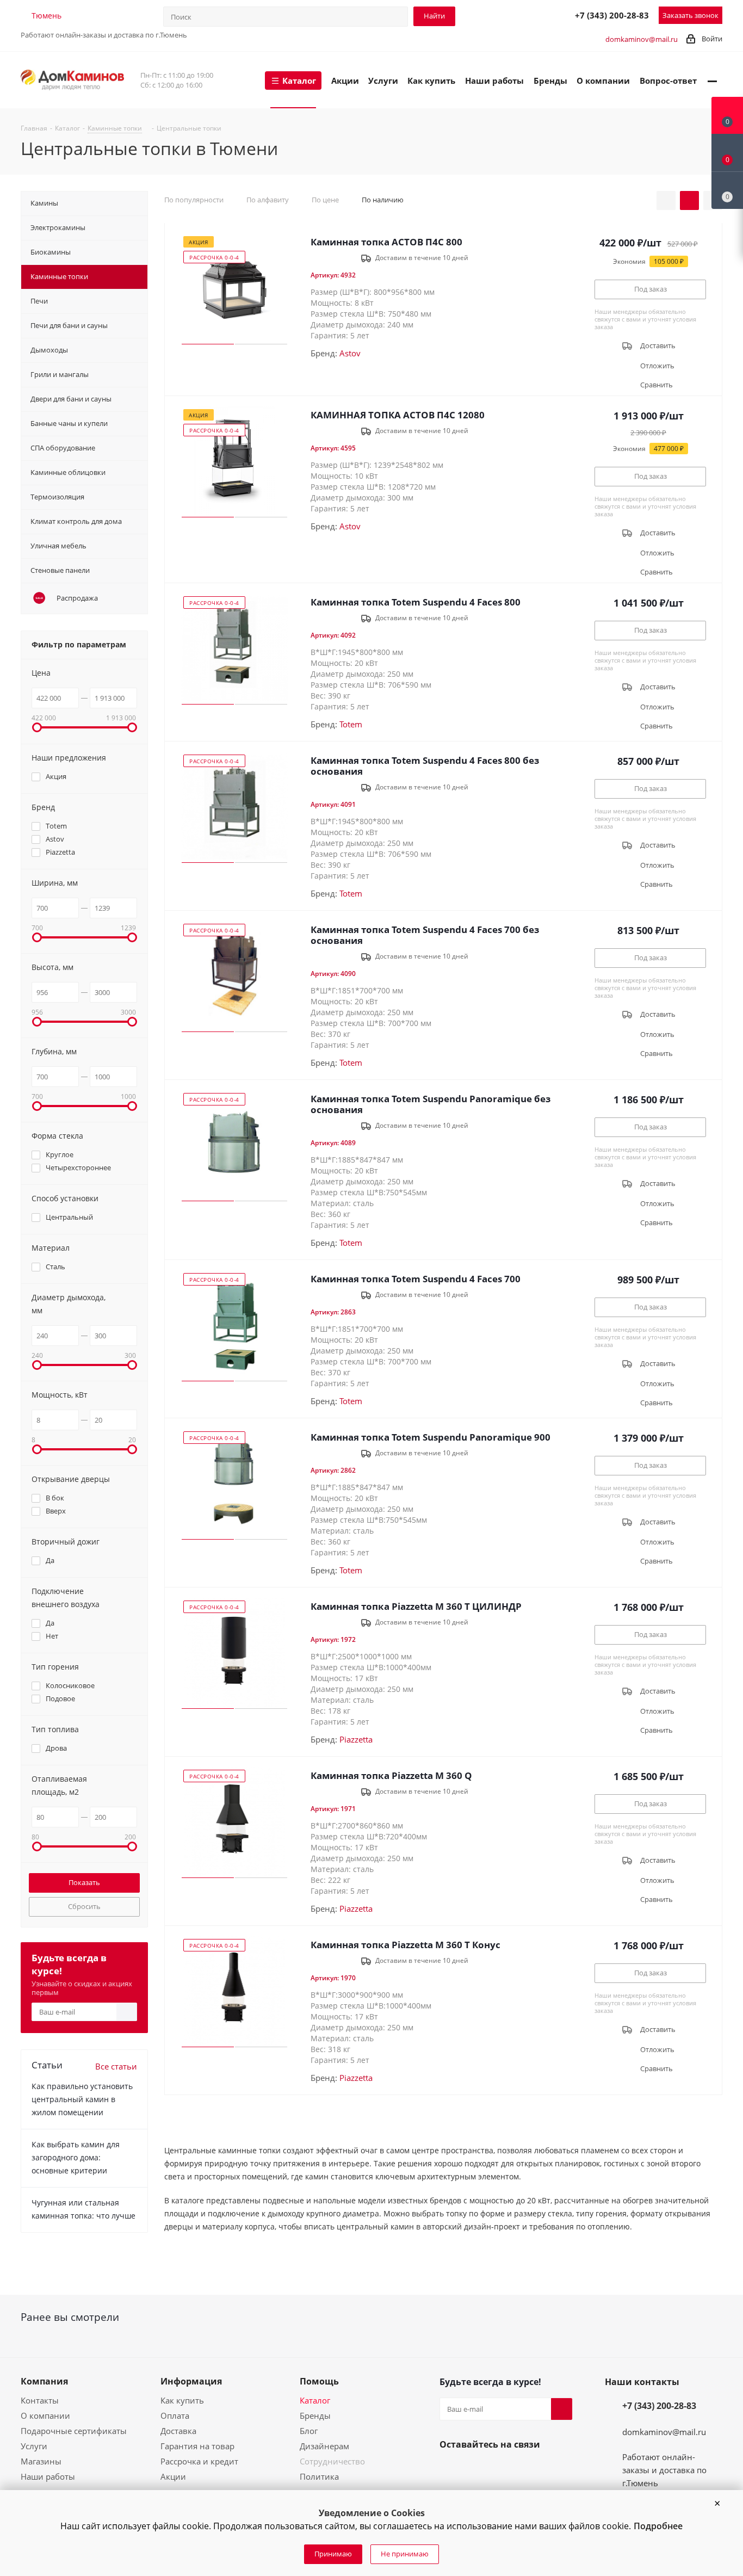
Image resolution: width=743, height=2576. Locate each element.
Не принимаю (405, 2554)
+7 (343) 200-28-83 (612, 15)
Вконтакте (450, 2470)
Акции (173, 2476)
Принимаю (333, 2554)
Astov (350, 353)
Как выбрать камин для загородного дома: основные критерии (76, 2157)
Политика (319, 2476)
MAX (540, 15)
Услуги (34, 2446)
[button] (717, 2504)
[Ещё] (712, 80)
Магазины (41, 2461)
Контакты (40, 2400)
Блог (309, 2431)
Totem (351, 724)
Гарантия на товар (197, 2446)
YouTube (476, 2470)
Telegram (516, 15)
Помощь (319, 2381)
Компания (44, 2381)
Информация (191, 2381)
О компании (45, 2416)
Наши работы (48, 2476)
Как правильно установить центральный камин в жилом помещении (82, 2099)
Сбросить (84, 1906)
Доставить (658, 346)
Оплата (175, 2416)
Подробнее (658, 2526)
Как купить (182, 2400)
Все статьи (116, 2066)
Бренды (315, 2416)
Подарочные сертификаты (74, 2431)
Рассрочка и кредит (199, 2461)
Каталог (315, 2400)
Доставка (178, 2431)
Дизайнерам (324, 2446)
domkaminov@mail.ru (642, 39)
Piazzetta (356, 1739)
